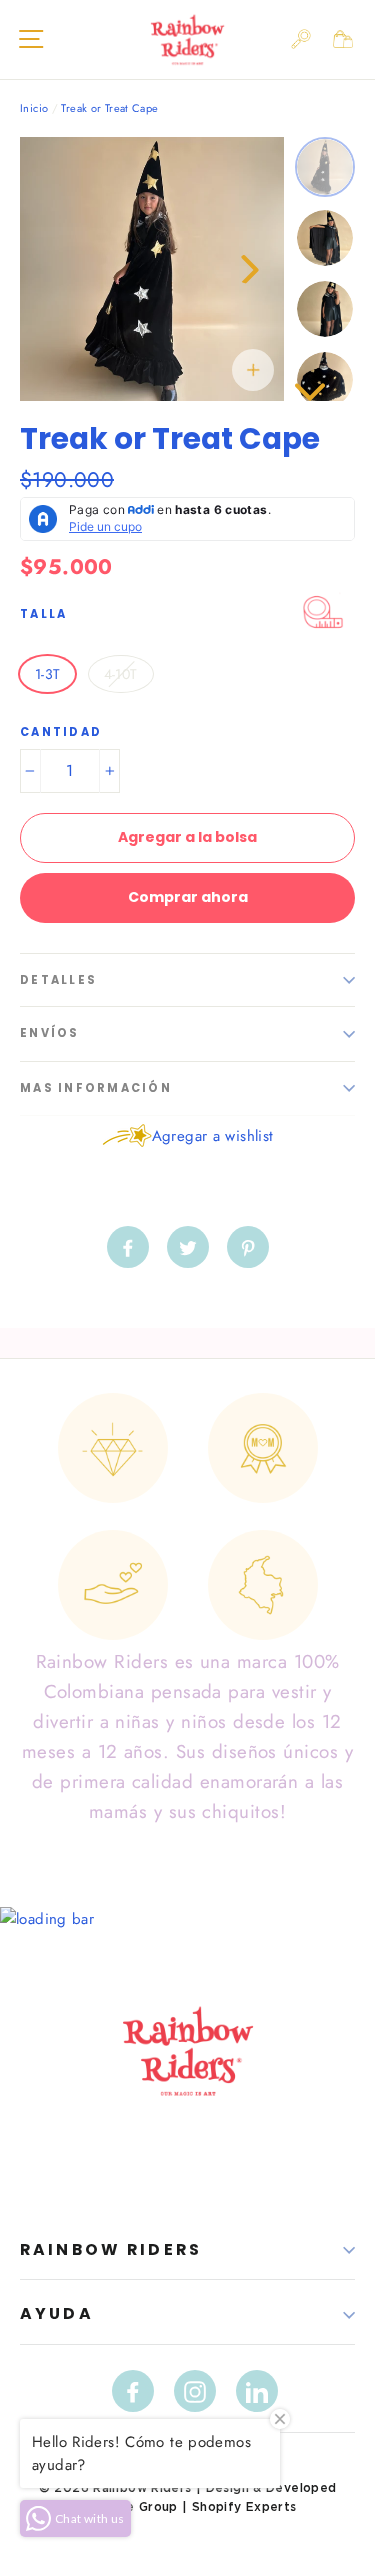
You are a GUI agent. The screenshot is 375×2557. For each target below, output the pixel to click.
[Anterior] (55, 269)
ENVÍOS (50, 1033)
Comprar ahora (188, 897)
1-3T (47, 674)
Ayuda (57, 2313)
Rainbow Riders (111, 2249)
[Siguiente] (249, 269)
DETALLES (58, 980)
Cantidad (61, 733)
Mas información (96, 1088)
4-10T (121, 674)
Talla (43, 614)
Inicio (34, 108)
